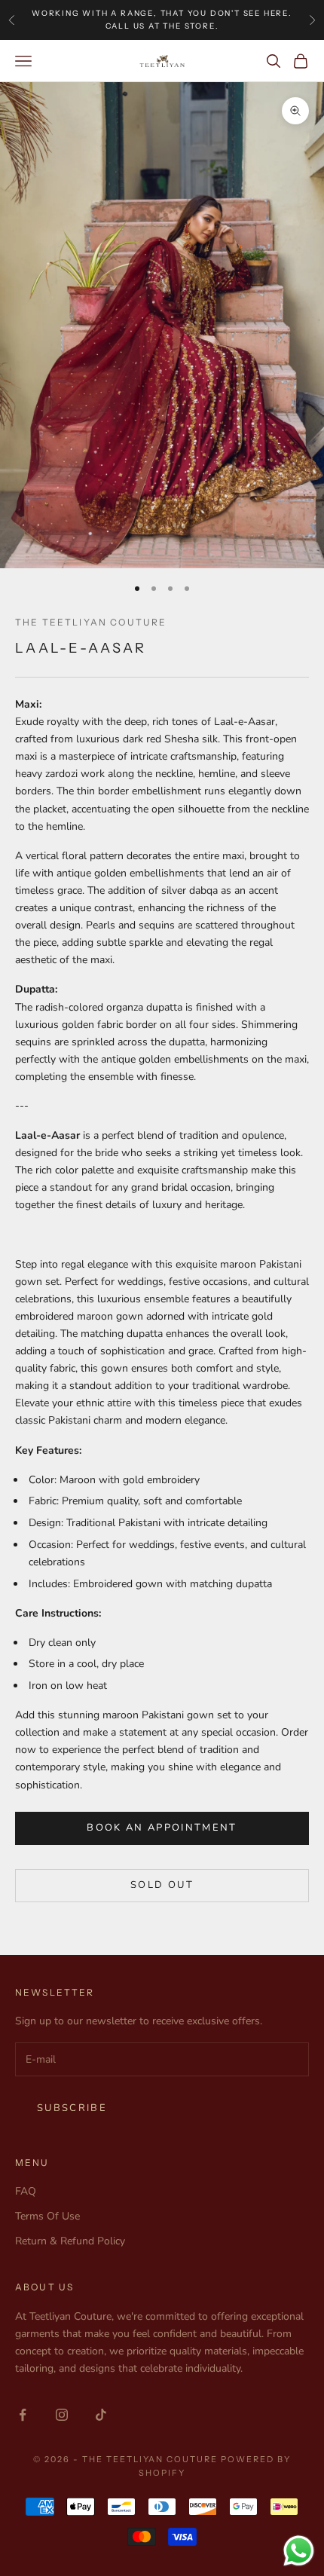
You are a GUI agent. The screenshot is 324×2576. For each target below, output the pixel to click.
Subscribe (72, 2108)
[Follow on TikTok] (101, 2415)
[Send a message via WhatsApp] (299, 2551)
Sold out (162, 1885)
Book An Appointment (162, 1828)
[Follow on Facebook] (23, 2415)
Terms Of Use (47, 2216)
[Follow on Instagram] (62, 2415)
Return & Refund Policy (70, 2241)
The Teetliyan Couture (91, 622)
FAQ (26, 2191)
